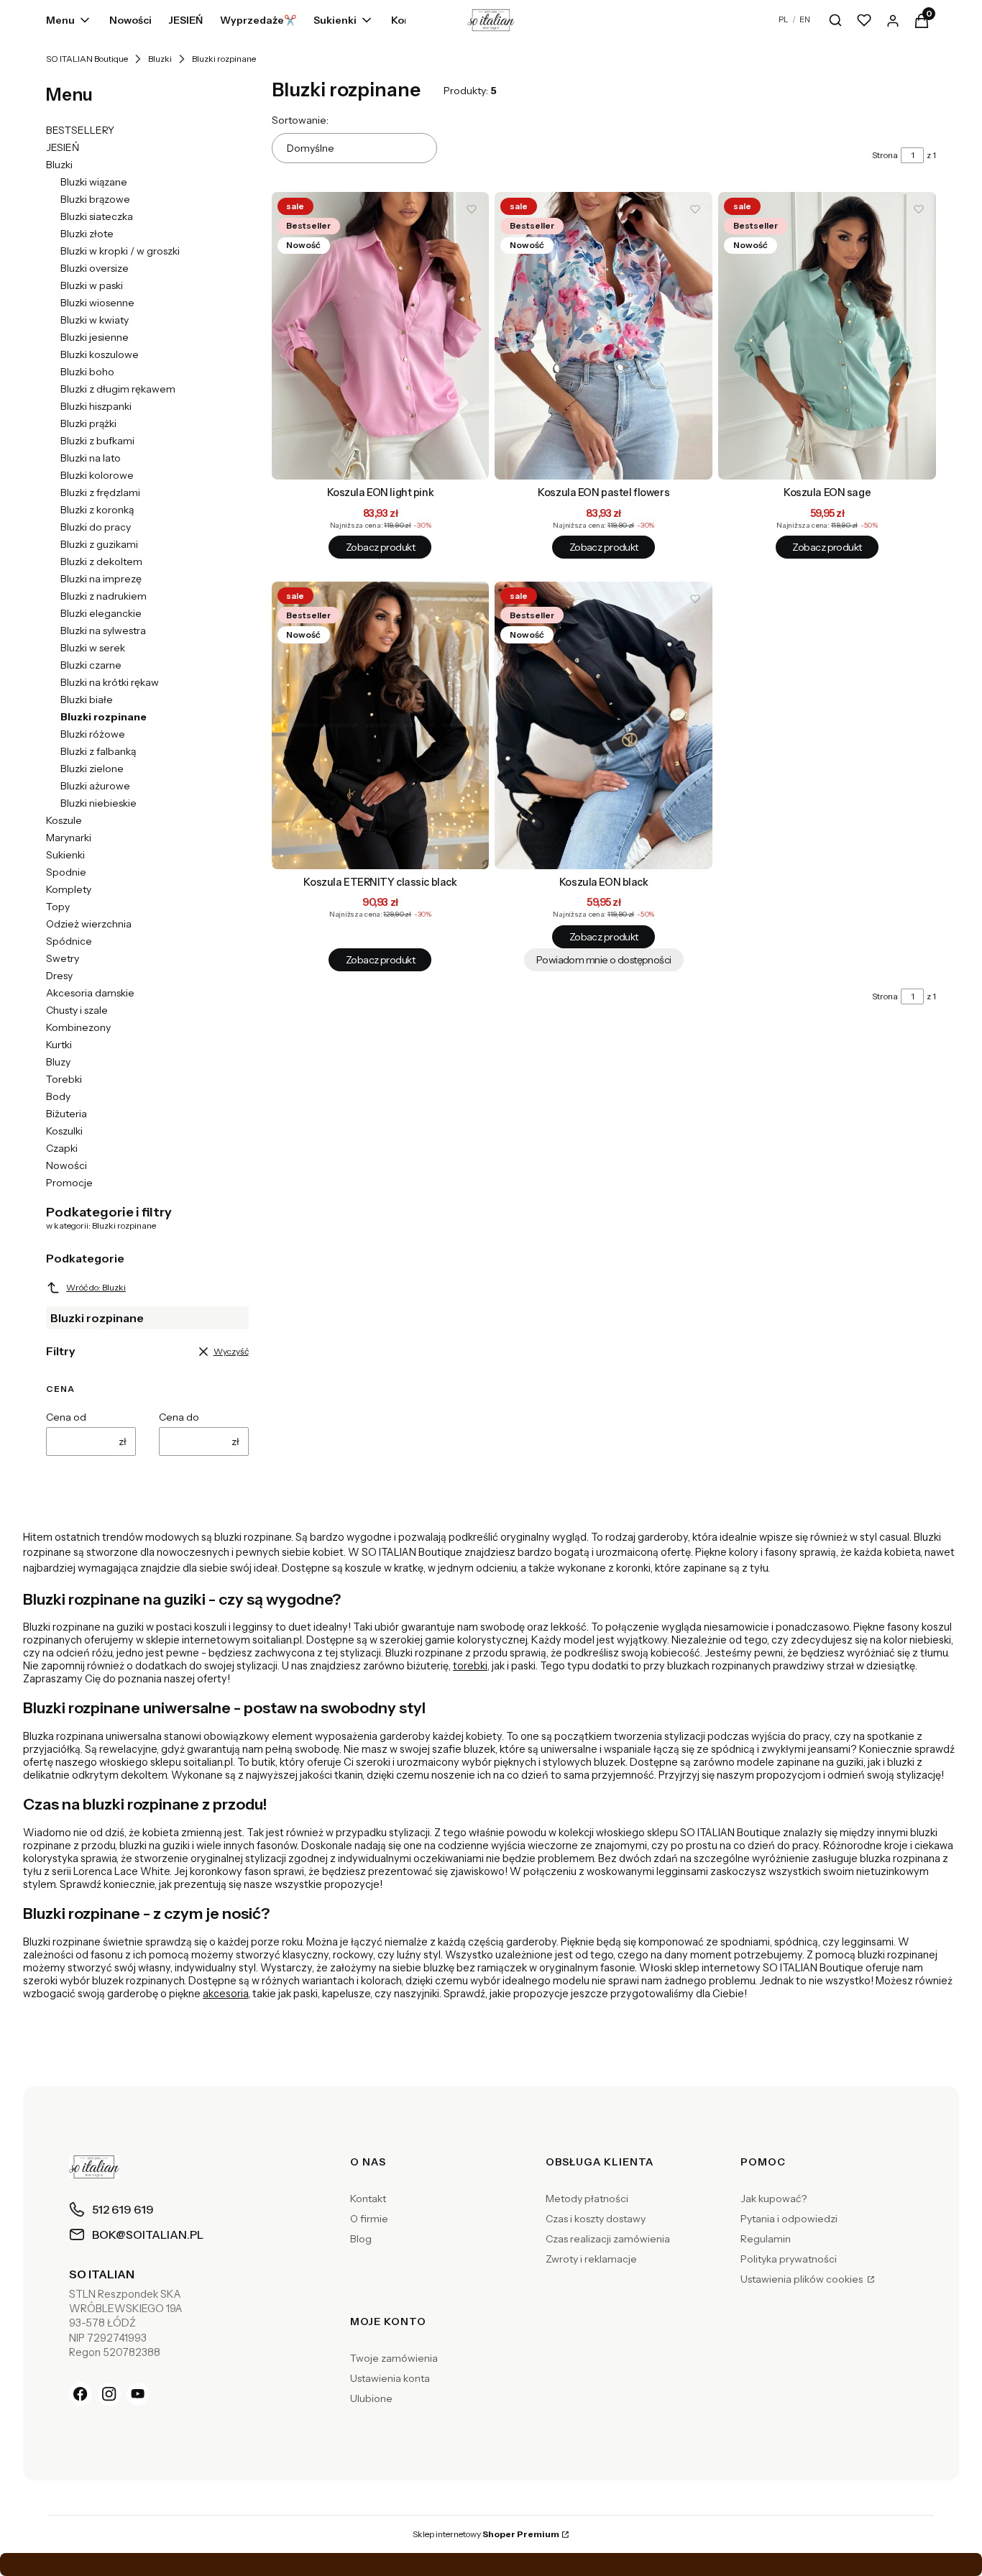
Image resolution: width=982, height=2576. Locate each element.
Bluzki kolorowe (97, 475)
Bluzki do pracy (96, 527)
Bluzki (160, 59)
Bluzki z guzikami (99, 544)
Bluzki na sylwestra (103, 631)
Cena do (179, 1417)
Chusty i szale (77, 1010)
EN (805, 19)
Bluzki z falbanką (98, 751)
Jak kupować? (774, 2199)
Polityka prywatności (789, 2259)
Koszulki (64, 1131)
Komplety (69, 889)
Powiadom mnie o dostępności (604, 960)
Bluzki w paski (92, 285)
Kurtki (59, 1045)
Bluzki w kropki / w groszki (120, 251)
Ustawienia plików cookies (803, 2279)
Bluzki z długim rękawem (118, 389)
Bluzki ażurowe (95, 786)
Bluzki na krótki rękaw (110, 682)
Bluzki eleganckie (101, 613)
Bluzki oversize (95, 268)
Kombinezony (78, 1027)
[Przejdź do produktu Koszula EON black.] (604, 725)
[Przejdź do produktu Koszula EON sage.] (827, 336)
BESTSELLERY (80, 130)
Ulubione (371, 2398)
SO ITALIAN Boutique (87, 59)
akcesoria (225, 1994)
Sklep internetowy (486, 2534)
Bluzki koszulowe (100, 354)
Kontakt (368, 2199)
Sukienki (65, 855)
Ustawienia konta (390, 2378)
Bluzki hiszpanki (96, 406)
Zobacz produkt (380, 547)
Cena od (66, 1417)
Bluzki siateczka (97, 216)
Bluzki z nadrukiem (104, 596)
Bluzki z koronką (97, 510)
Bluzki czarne (91, 665)
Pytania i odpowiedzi (789, 2219)
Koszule (64, 820)
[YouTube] (138, 2394)
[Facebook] (81, 2394)
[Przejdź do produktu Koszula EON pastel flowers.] (604, 336)
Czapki (62, 1148)
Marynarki (69, 838)
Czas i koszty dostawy (596, 2219)
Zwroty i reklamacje (591, 2259)
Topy (58, 907)
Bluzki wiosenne (97, 303)
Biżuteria (66, 1114)
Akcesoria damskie (90, 993)
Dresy (59, 976)
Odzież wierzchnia (89, 924)
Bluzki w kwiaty (95, 320)
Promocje (69, 1183)
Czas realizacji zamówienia (608, 2239)
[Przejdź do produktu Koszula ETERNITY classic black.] (381, 725)
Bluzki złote (87, 234)
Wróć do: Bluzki (96, 1287)
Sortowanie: (300, 120)
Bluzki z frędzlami (100, 492)
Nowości (66, 1165)
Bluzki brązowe (95, 199)
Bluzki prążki (88, 423)
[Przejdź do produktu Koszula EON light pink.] (381, 336)
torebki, (471, 1666)
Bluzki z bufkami (97, 441)
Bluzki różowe (93, 734)
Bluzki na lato (91, 458)
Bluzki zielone (92, 769)
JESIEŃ (63, 147)
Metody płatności (587, 2199)
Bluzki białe (87, 700)
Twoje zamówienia (394, 2358)
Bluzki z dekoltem (101, 562)
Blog (361, 2239)
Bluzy (58, 1062)
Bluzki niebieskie (98, 803)
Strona (885, 155)
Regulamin (766, 2239)
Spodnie (66, 872)
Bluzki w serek (93, 648)
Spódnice (69, 941)
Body (58, 1096)
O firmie (369, 2219)
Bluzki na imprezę (101, 579)
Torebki (64, 1079)
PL (784, 19)
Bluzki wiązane (94, 182)
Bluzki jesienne (95, 337)
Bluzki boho (87, 372)
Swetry (63, 958)
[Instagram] (109, 2394)
